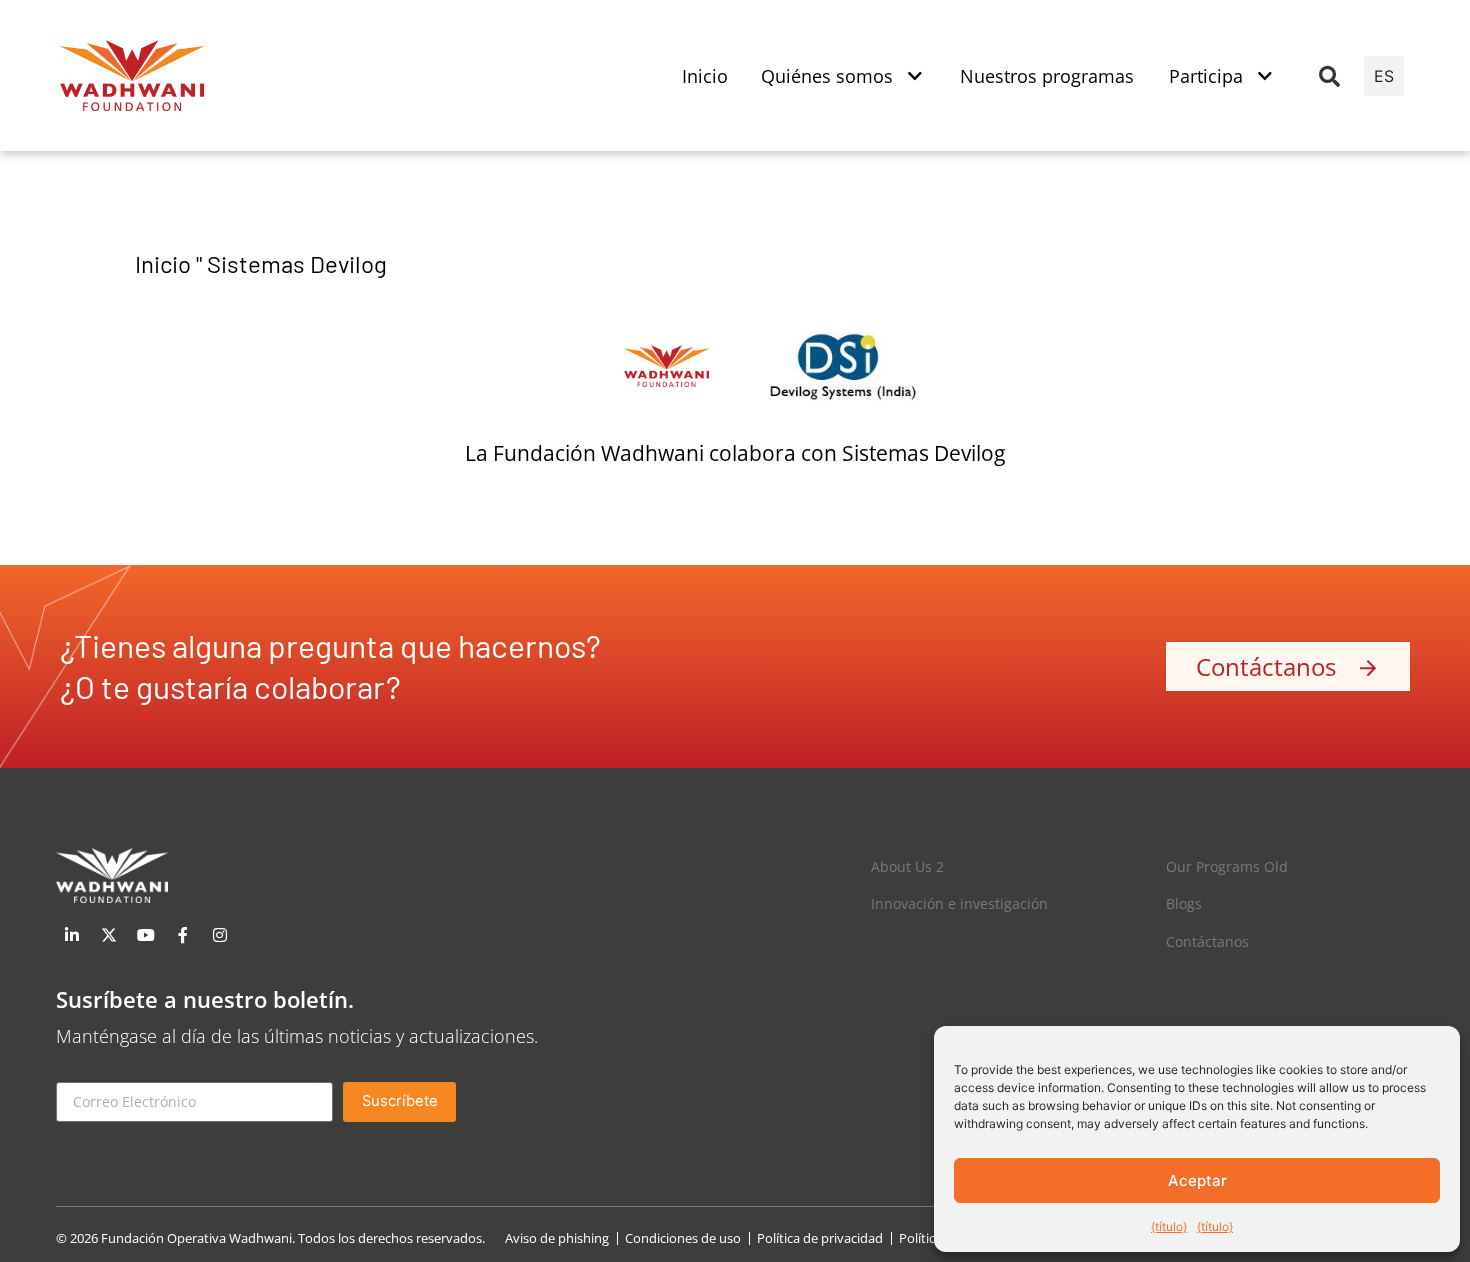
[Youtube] (146, 935)
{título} (1169, 1226)
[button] (1329, 76)
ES (1384, 76)
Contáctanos (1207, 941)
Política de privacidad (820, 1238)
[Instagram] (220, 935)
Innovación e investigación (959, 903)
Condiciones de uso (683, 1238)
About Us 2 (907, 866)
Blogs (1184, 903)
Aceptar (1197, 1180)
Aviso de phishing (557, 1238)
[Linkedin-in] (72, 935)
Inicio (163, 263)
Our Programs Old (1227, 866)
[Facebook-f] (183, 935)
